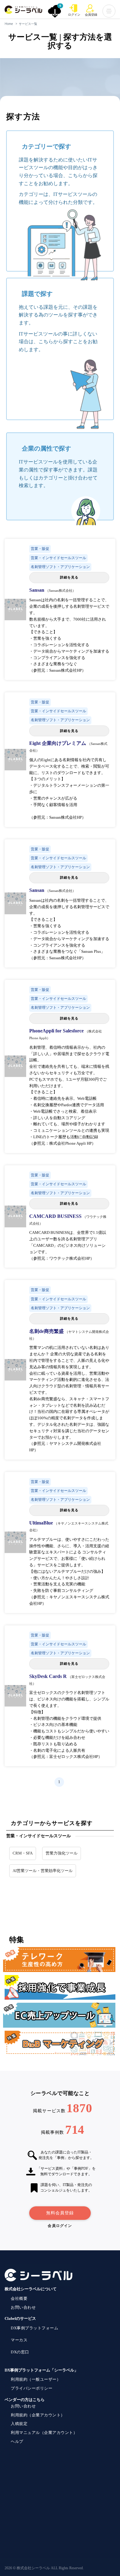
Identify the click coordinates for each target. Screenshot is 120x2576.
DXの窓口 (20, 2352)
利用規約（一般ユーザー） (36, 2379)
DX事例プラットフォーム (34, 2328)
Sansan (37, 590)
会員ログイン (60, 2226)
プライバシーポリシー (32, 2388)
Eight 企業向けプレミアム (58, 743)
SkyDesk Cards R (49, 1676)
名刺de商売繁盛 (47, 1331)
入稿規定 (19, 2424)
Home (9, 24)
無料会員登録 (60, 2213)
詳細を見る (69, 577)
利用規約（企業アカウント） (38, 2415)
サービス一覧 (28, 24)
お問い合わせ (23, 2307)
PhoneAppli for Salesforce (57, 1031)
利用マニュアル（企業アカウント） (44, 2433)
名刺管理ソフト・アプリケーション (60, 567)
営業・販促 (40, 549)
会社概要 (19, 2298)
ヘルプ (17, 2441)
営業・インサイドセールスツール (58, 558)
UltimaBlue (42, 1523)
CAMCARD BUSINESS (56, 1216)
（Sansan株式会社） (61, 590)
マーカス (19, 2340)
